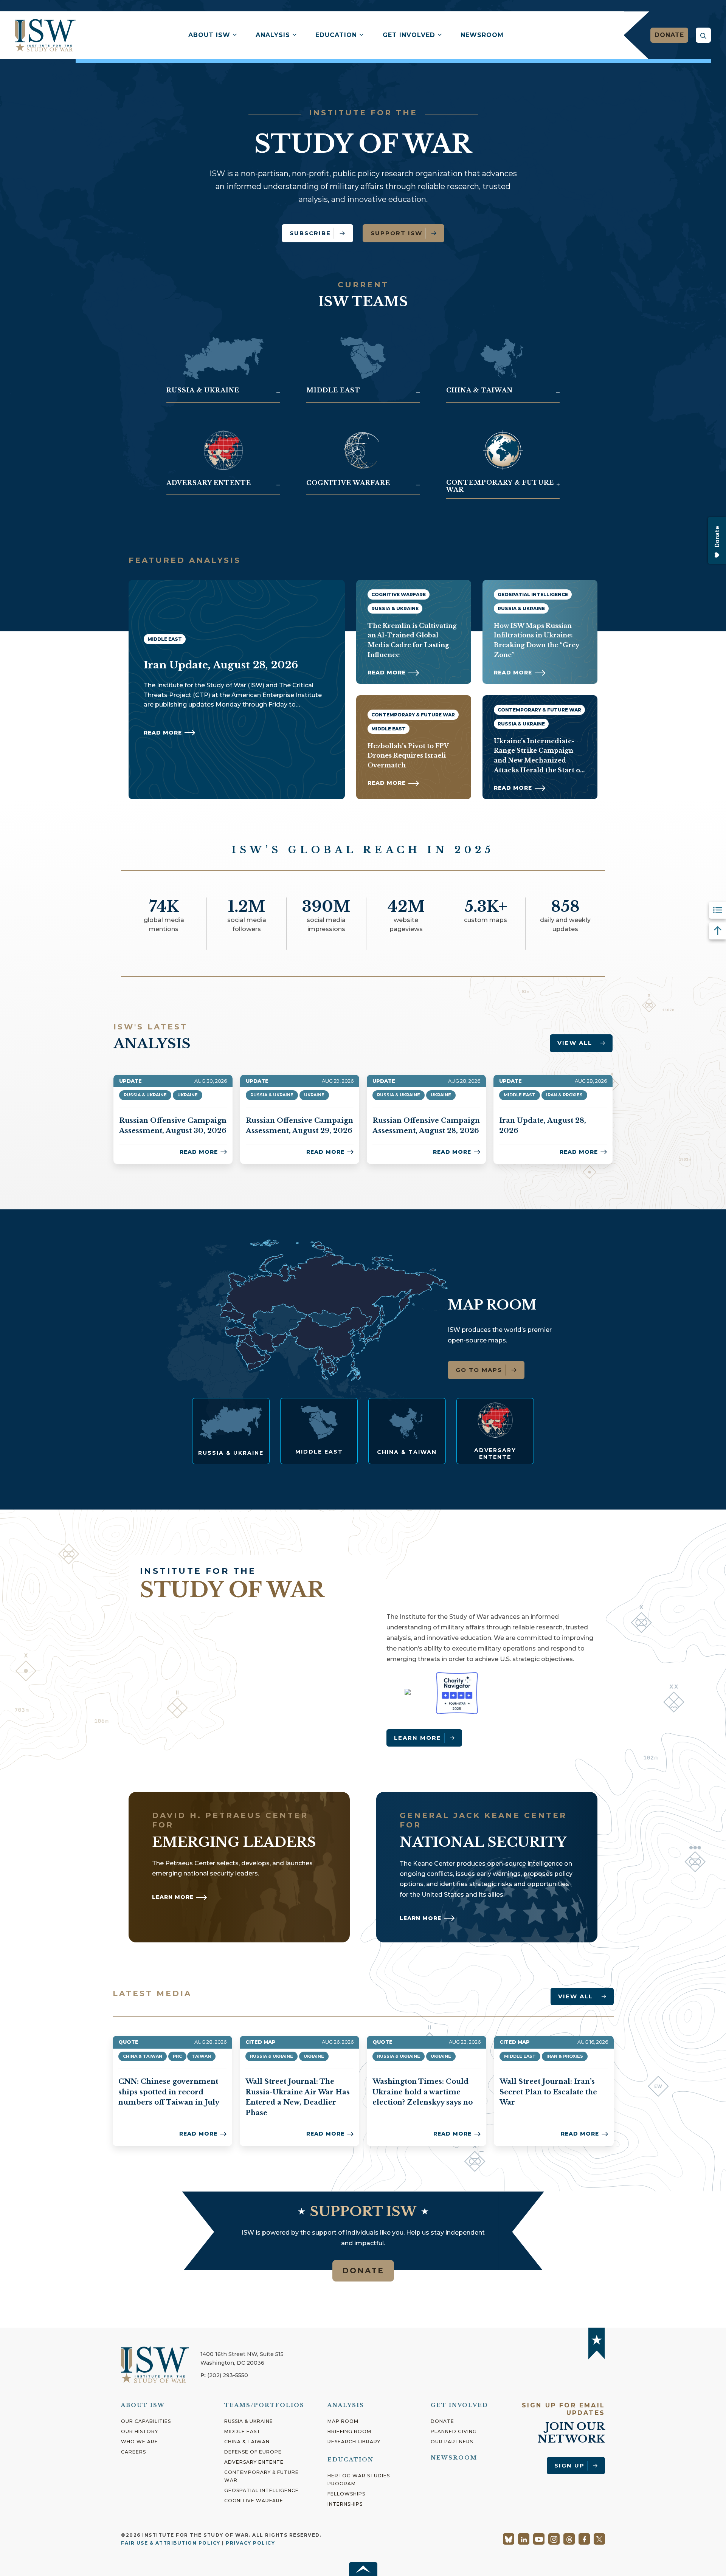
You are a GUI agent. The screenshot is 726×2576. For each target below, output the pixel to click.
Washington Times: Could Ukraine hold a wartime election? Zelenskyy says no (423, 2092)
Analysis (273, 35)
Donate (669, 35)
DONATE (363, 2271)
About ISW (209, 35)
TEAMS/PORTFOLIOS (264, 2405)
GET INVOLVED (459, 2405)
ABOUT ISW (143, 2405)
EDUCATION (351, 2460)
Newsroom (482, 35)
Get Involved (409, 35)
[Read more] (231, 1431)
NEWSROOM (454, 2458)
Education (336, 35)
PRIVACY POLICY (250, 2543)
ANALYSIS (346, 2405)
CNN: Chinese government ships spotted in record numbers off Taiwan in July (169, 2092)
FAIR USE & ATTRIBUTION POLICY (171, 2543)
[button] (703, 35)
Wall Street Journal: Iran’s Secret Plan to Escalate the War (548, 2092)
